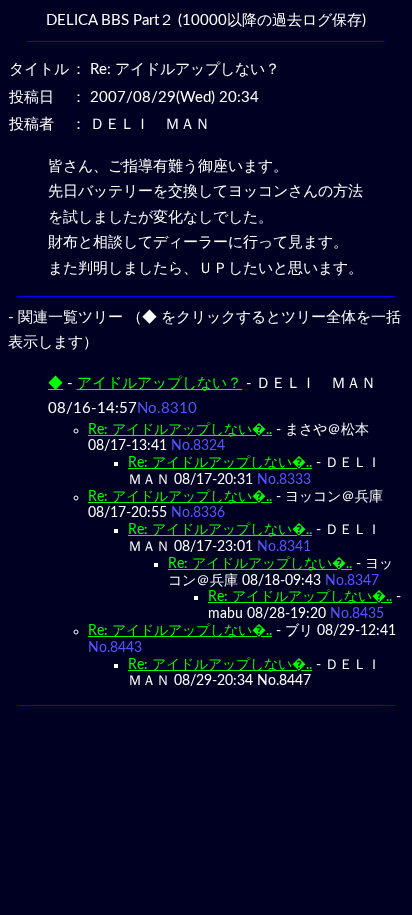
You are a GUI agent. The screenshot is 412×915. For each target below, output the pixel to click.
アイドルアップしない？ (159, 383)
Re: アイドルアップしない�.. (180, 430)
